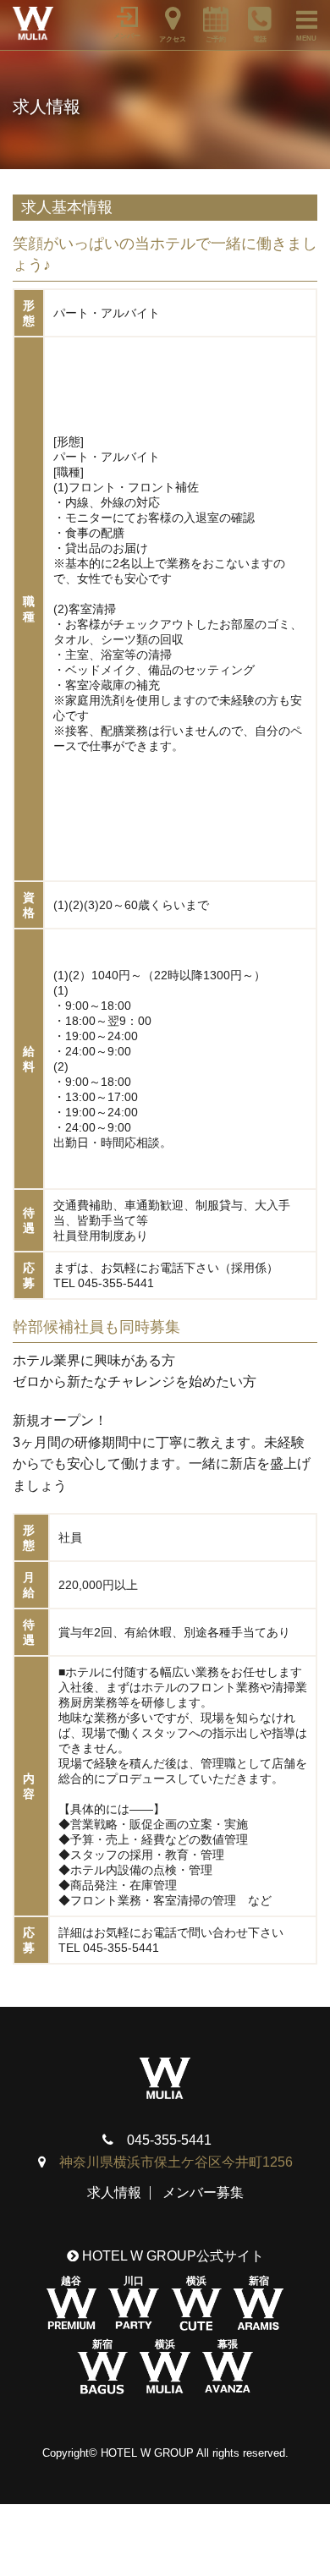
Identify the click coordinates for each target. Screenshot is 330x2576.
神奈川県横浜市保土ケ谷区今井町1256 (176, 2162)
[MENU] (299, 17)
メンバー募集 (203, 2192)
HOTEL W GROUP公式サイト (171, 2256)
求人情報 (114, 2192)
